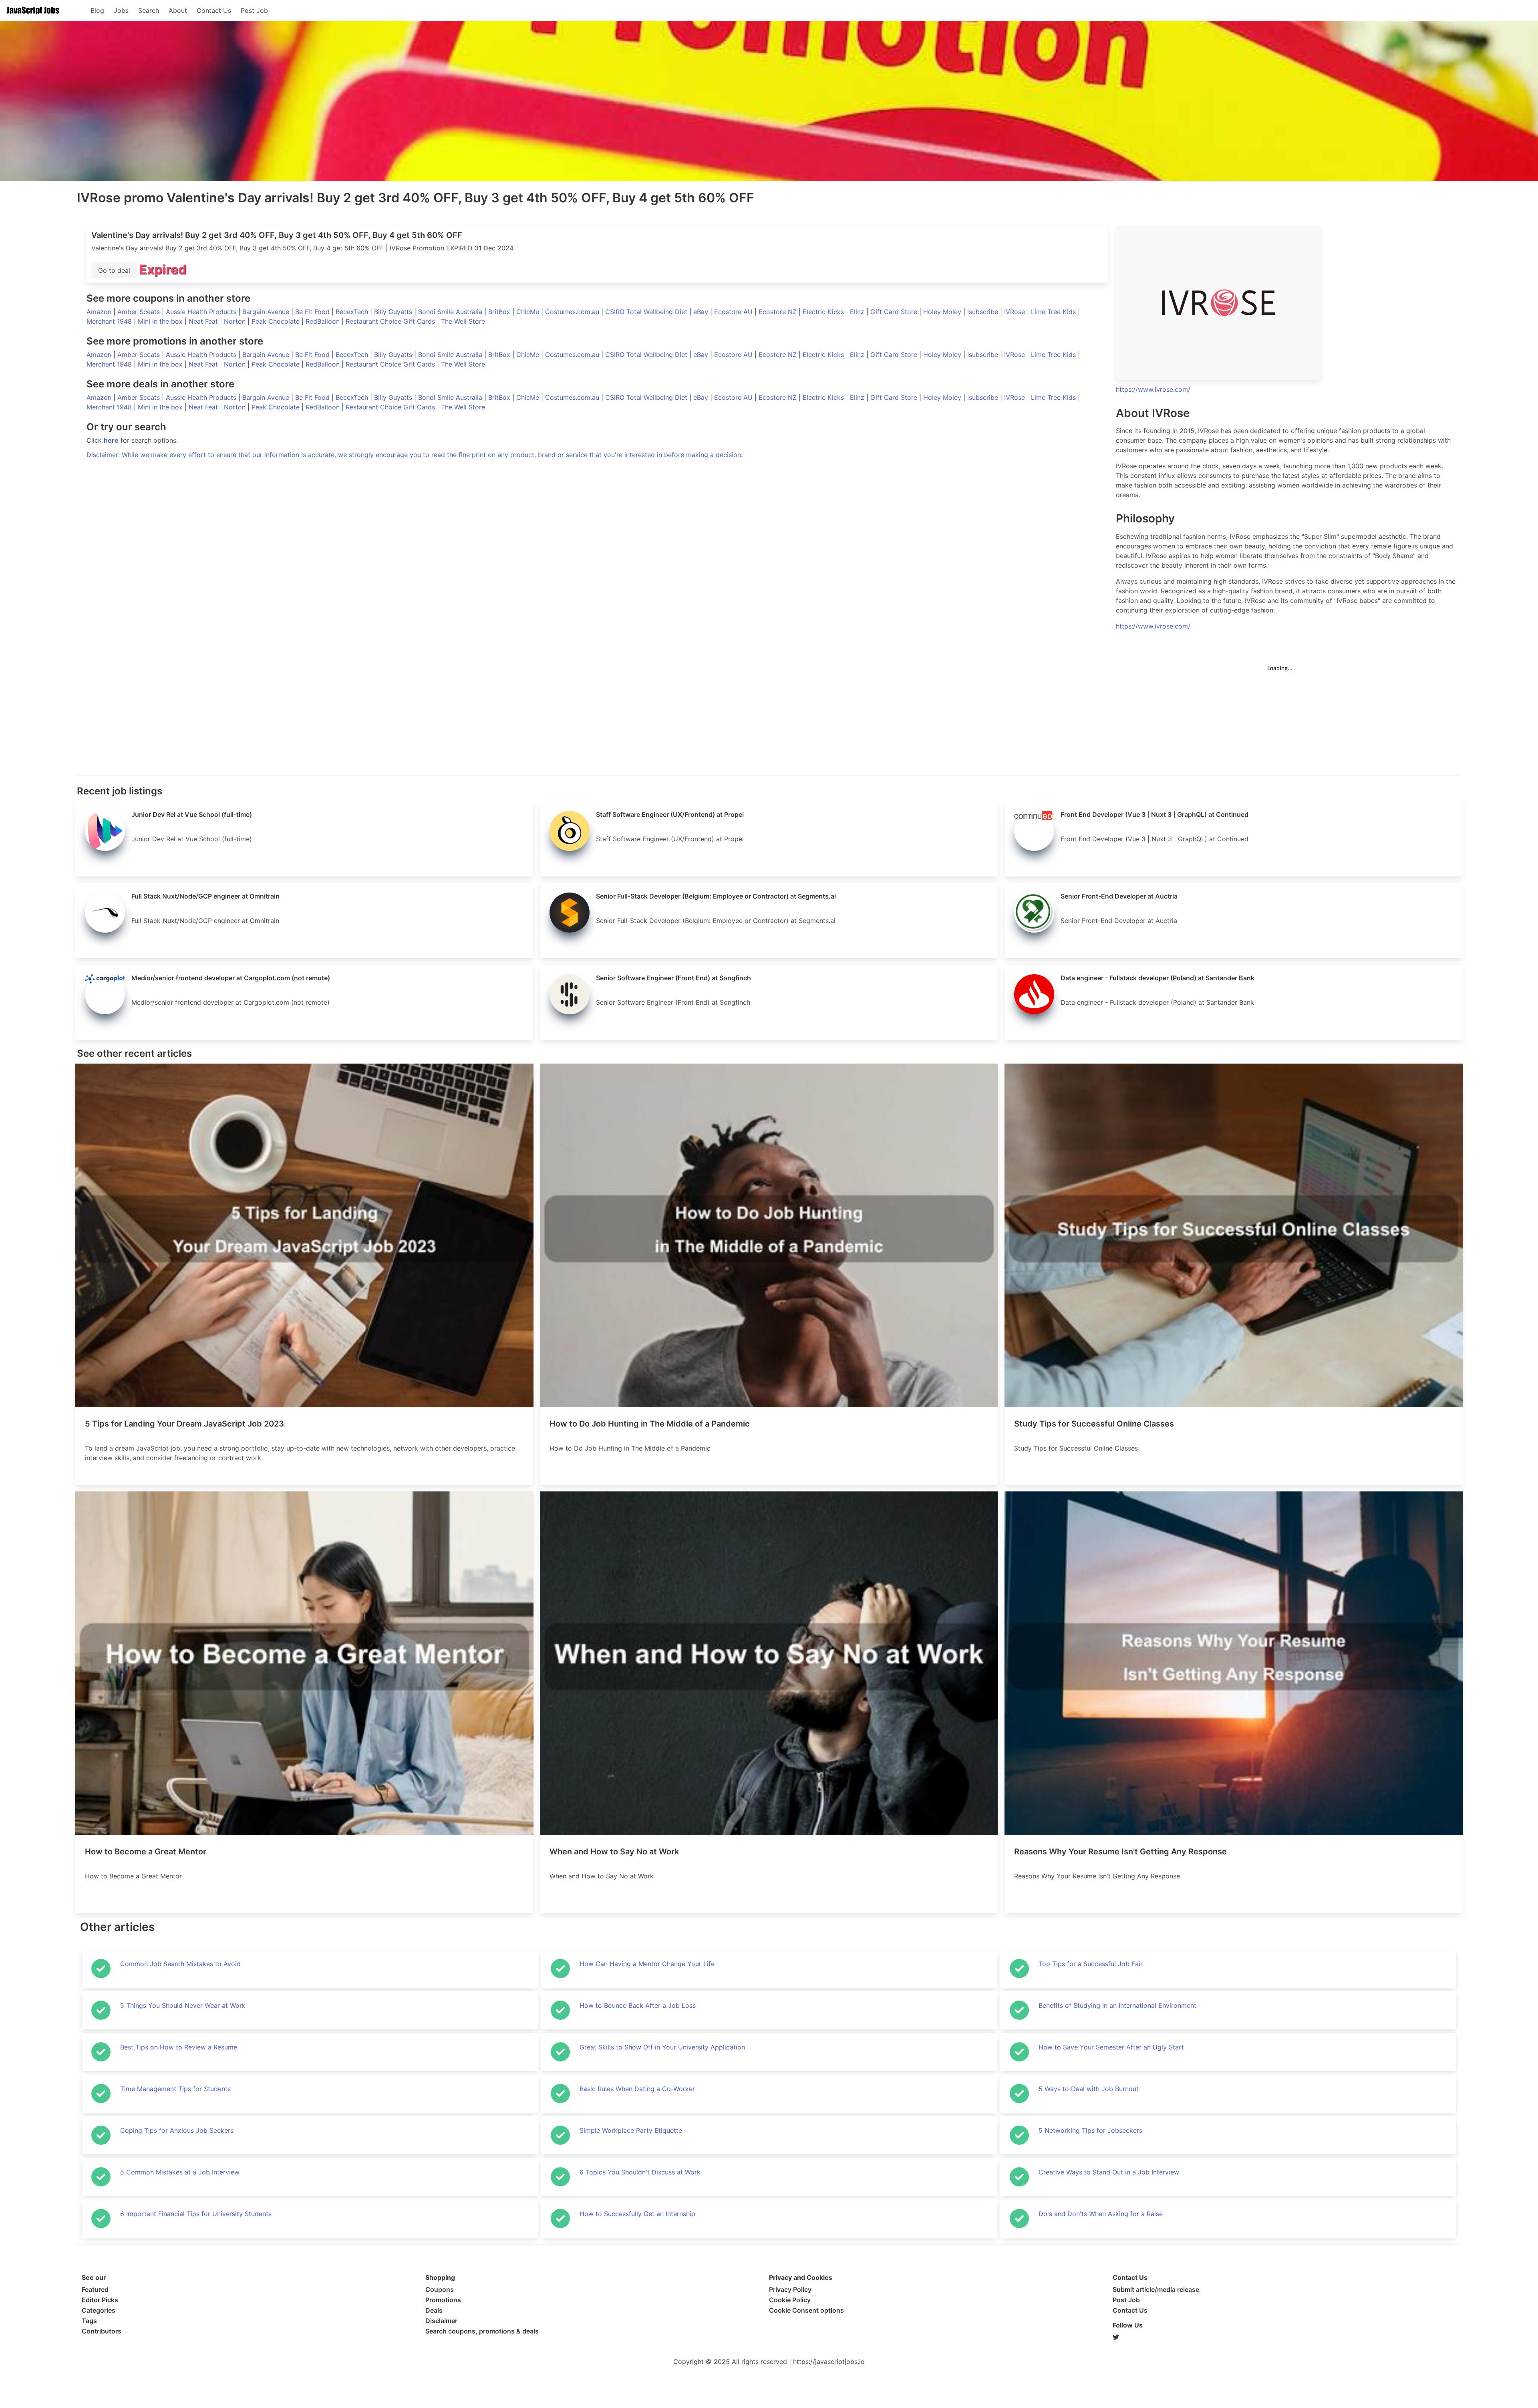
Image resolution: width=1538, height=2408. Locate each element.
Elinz (858, 312)
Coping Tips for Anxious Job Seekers (177, 2130)
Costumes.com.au (573, 312)
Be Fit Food (313, 312)
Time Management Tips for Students (175, 2089)
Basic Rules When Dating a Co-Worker (637, 2089)
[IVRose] (1286, 303)
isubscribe (984, 312)
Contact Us (214, 10)
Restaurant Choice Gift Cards (391, 321)
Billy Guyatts (394, 312)
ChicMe (529, 312)
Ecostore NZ (779, 312)
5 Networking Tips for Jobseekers (1090, 2130)
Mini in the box (161, 321)
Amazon (100, 312)
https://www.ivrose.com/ (1153, 389)
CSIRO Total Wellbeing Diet (647, 312)
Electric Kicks (824, 312)
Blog (97, 10)
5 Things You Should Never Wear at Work (183, 2005)
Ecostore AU (734, 312)
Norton (236, 321)
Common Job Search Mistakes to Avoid (180, 1964)
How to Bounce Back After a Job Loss (638, 2005)
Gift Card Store (895, 312)
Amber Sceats (140, 312)
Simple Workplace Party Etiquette (631, 2130)
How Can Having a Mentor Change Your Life (647, 1964)
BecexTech (353, 312)
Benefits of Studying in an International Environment (1117, 2005)
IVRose (1016, 312)
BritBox (500, 312)
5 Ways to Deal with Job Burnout (1089, 2089)
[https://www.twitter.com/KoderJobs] (1284, 2337)
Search (149, 10)
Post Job (254, 10)
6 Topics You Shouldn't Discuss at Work (640, 2172)
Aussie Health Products (202, 312)
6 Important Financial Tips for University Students (196, 2214)
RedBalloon (324, 321)
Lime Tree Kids (1054, 312)
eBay (702, 312)
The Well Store (463, 321)
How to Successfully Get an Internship (637, 2214)
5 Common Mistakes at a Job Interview (180, 2172)
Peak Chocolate (277, 321)
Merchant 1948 (110, 321)
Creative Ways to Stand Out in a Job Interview (1109, 2172)
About (178, 10)
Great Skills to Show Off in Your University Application (662, 2047)
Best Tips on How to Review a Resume (179, 2047)
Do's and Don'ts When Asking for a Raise (1101, 2214)
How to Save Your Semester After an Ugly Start (1111, 2047)
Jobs (121, 10)
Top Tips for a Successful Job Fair (1091, 1964)
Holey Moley (943, 312)
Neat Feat (204, 321)
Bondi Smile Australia (451, 312)
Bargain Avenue (267, 312)
